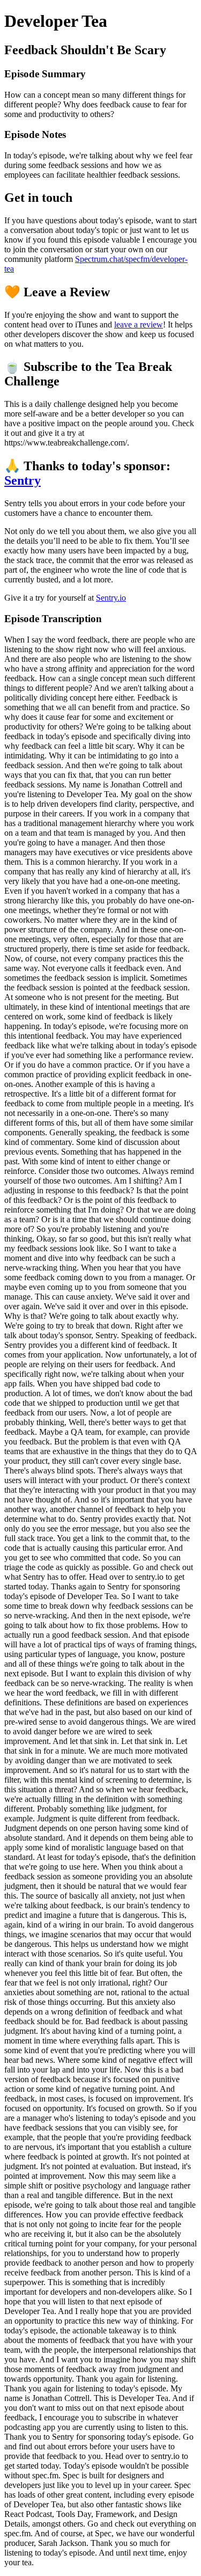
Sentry (23, 480)
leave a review (139, 324)
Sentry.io (111, 598)
